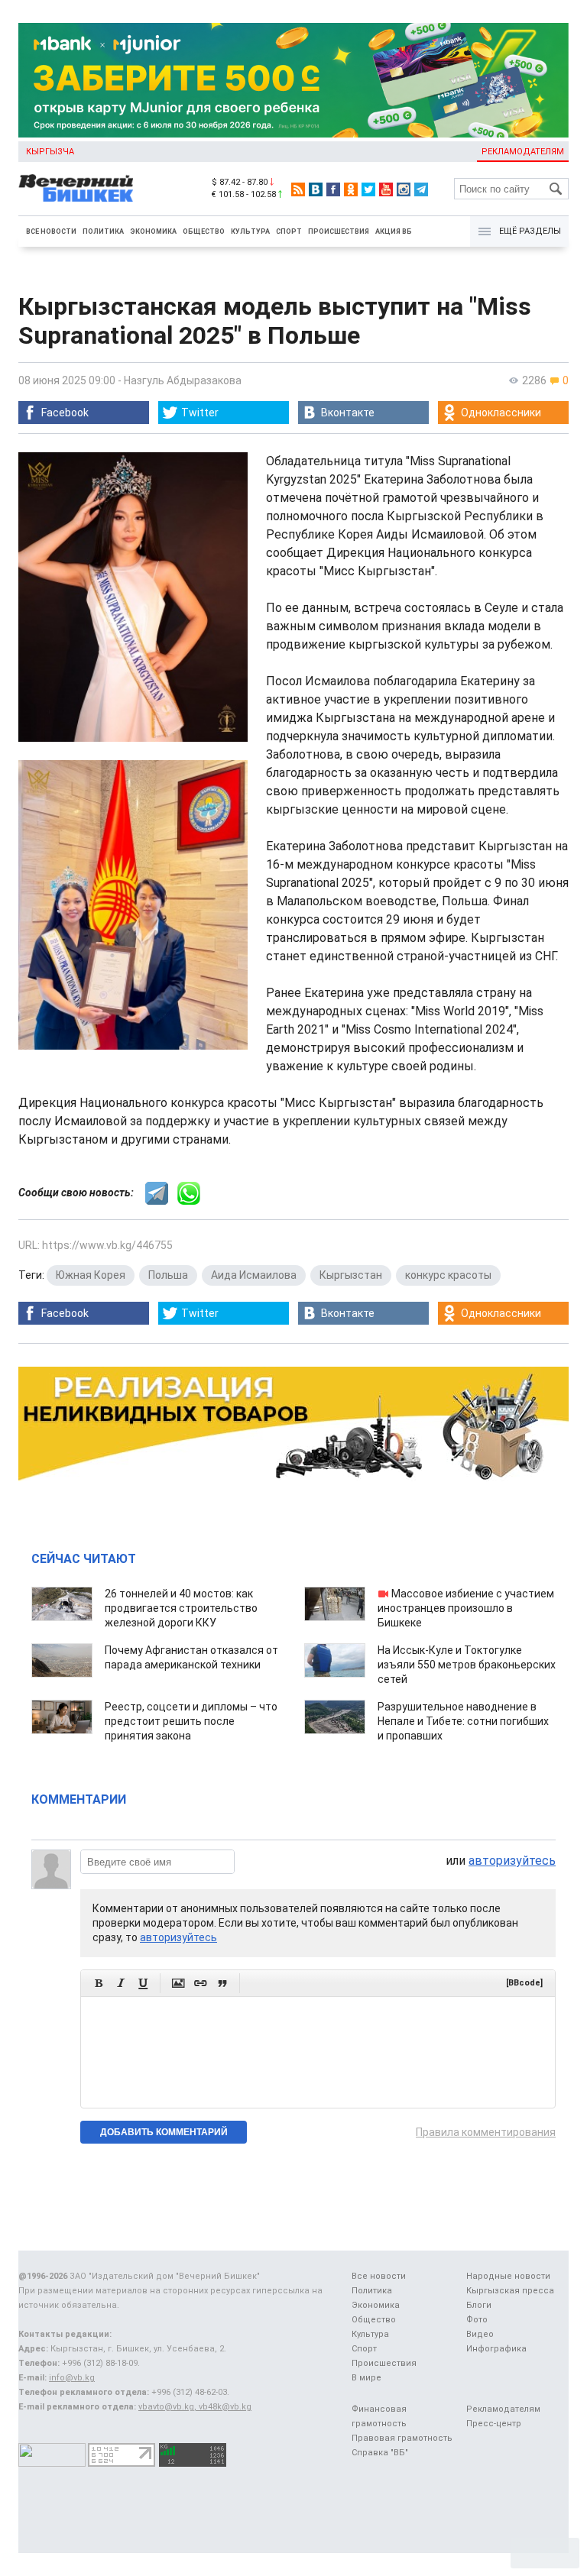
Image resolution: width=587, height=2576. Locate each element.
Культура (250, 231)
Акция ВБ (394, 231)
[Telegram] (421, 189)
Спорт (289, 231)
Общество (204, 231)
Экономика (153, 231)
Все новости (51, 231)
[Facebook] (333, 189)
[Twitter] (368, 189)
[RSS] (298, 189)
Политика (103, 231)
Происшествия (339, 231)
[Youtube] (386, 189)
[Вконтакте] (316, 189)
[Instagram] (404, 189)
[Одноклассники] (351, 189)
